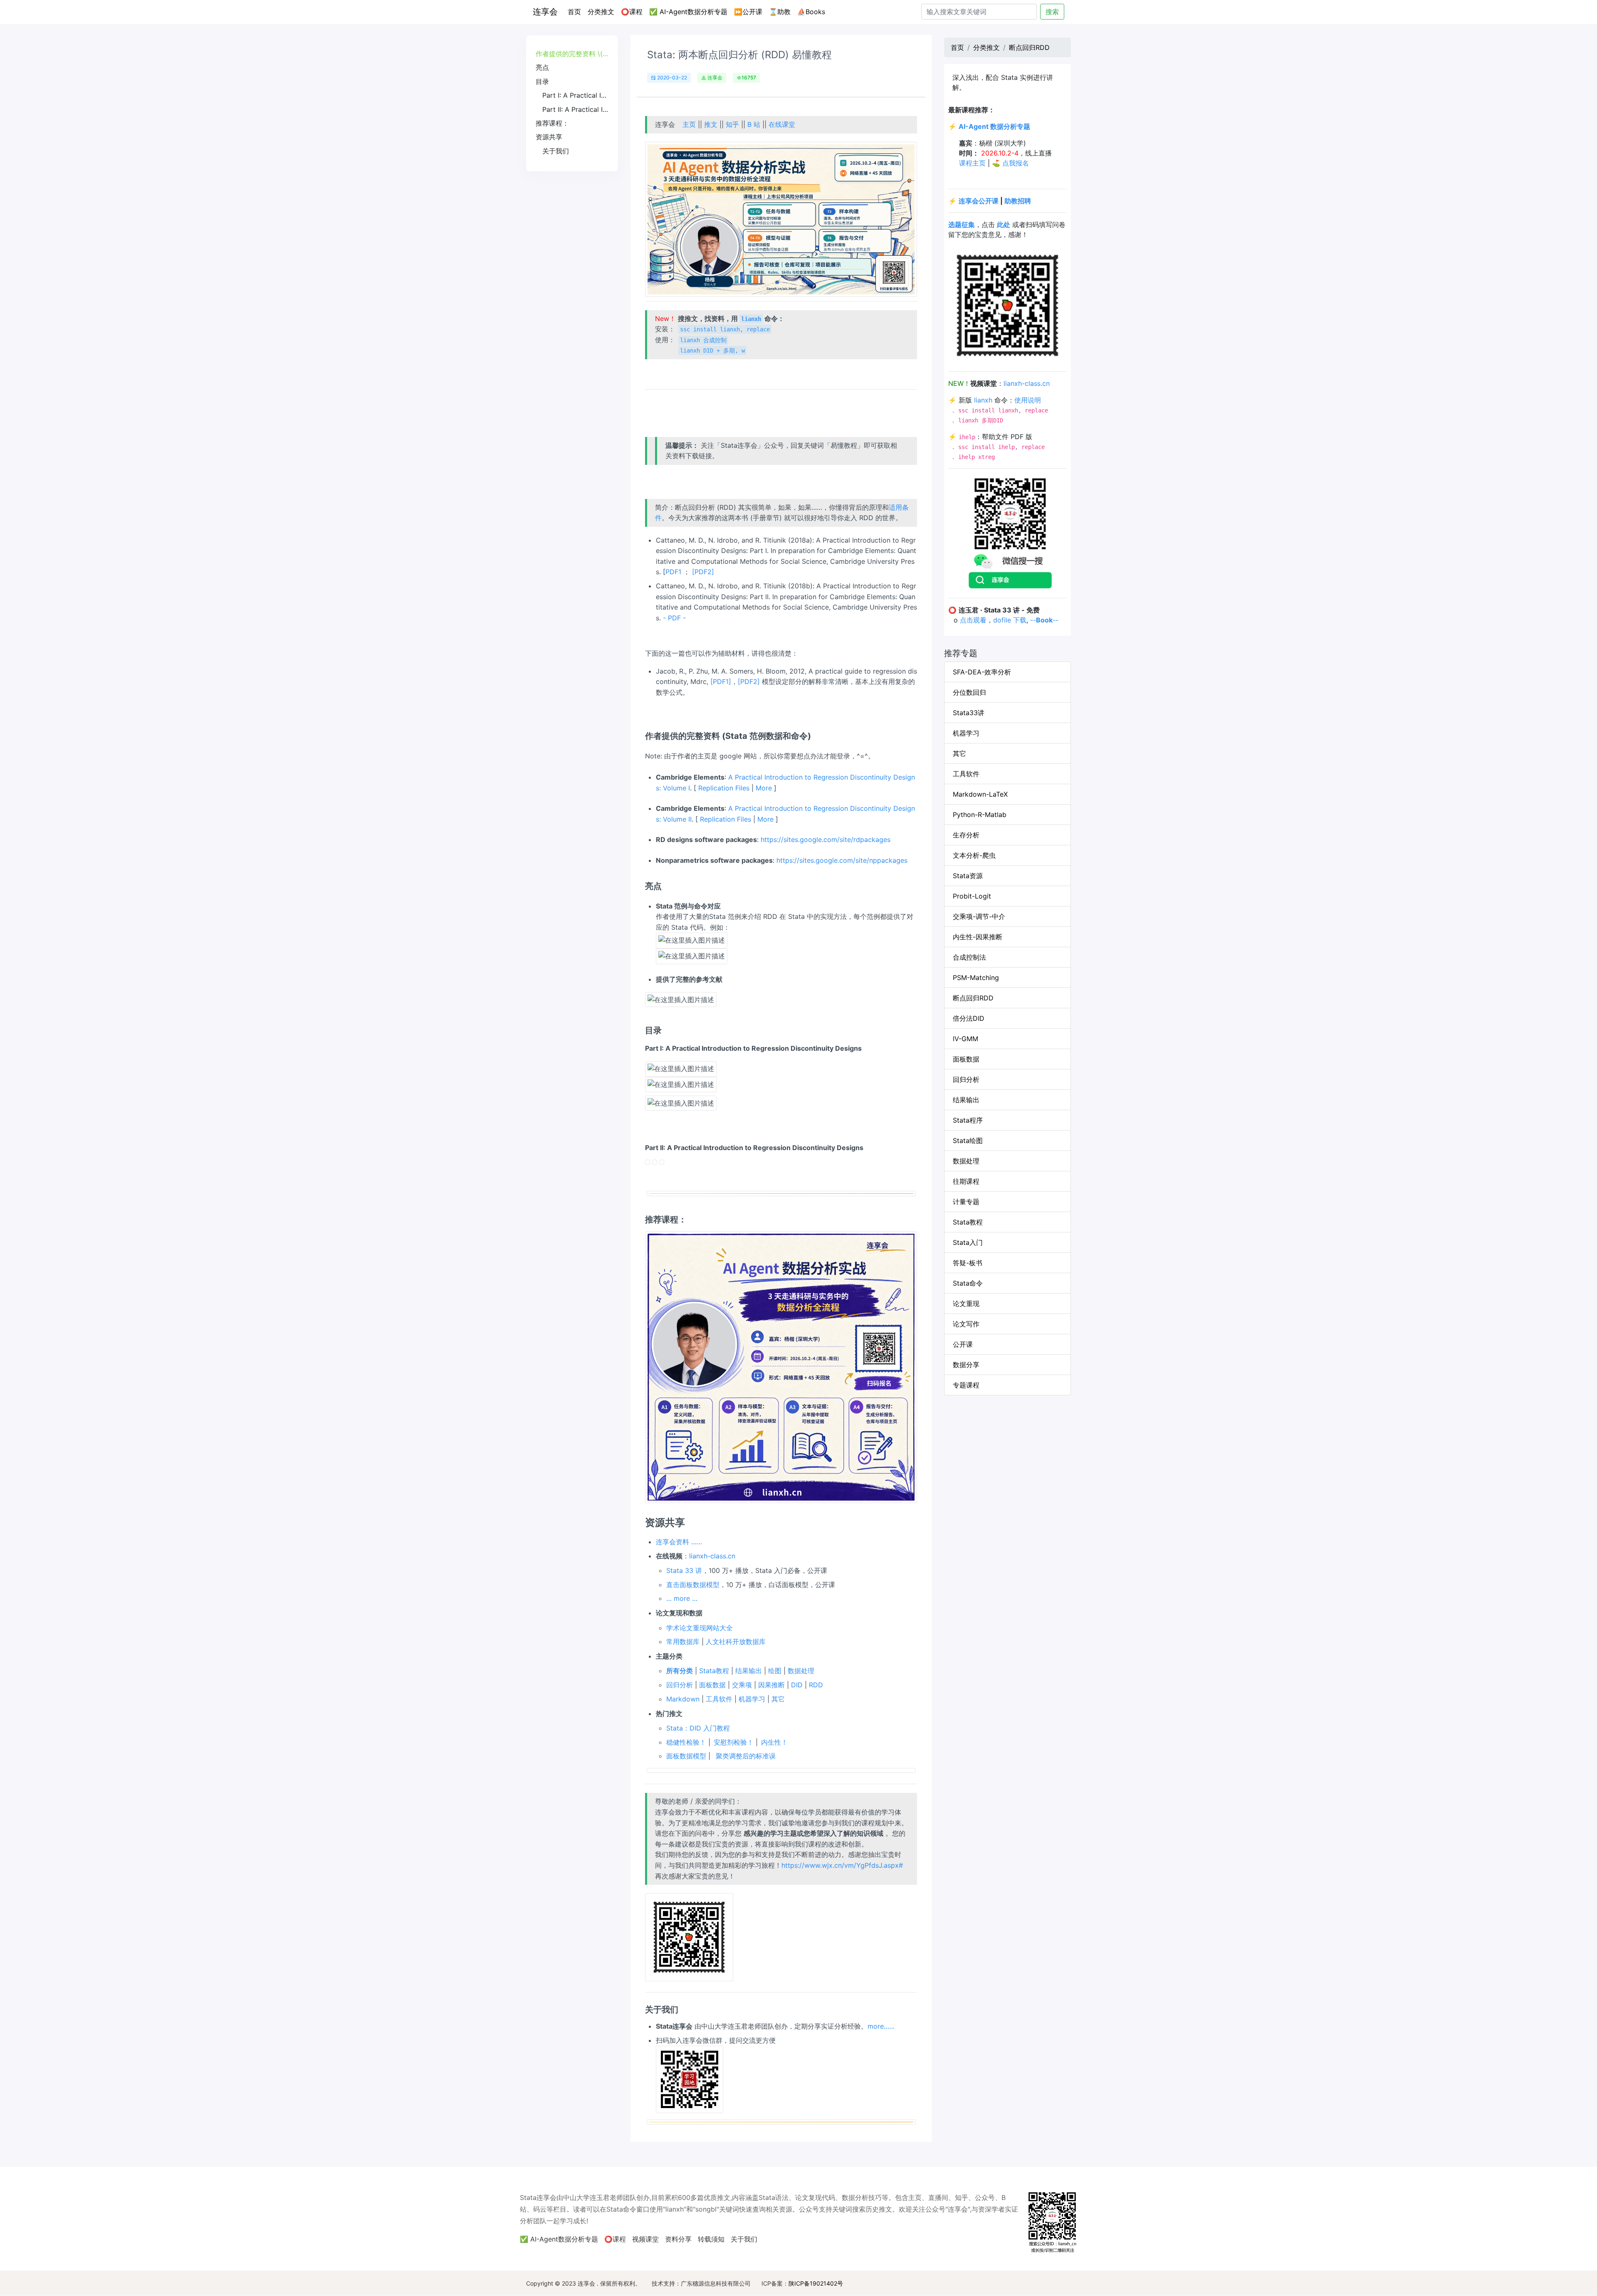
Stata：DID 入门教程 (698, 1728)
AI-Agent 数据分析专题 (994, 126)
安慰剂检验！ (734, 1742)
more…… (881, 2026)
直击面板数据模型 (693, 1585)
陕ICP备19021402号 (816, 2283)
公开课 (963, 1344)
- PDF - (674, 618)
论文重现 (966, 1304)
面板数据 (712, 1685)
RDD (816, 1685)
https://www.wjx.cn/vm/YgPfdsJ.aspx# (842, 1865)
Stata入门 (968, 1242)
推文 (711, 124)
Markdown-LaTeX (980, 794)
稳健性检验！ (686, 1742)
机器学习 (752, 1699)
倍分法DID (969, 1018)
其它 (778, 1699)
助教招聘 (1018, 201)
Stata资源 (968, 876)
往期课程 (966, 1181)
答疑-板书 (968, 1263)
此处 (1004, 225)
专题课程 (966, 1385)
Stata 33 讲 (684, 1570)
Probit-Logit (972, 896)
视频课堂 (645, 2239)
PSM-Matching (976, 978)
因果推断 (771, 1685)
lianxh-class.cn (712, 1556)
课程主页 (972, 163)
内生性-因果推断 (978, 937)
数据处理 (801, 1671)
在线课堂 (782, 124)
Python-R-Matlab (980, 815)
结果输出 (749, 1671)
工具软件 (719, 1699)
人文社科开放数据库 (736, 1642)
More (764, 788)
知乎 (732, 124)
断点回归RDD (1029, 47)
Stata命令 (968, 1283)
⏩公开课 (748, 12)
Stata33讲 (969, 713)
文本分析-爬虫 (974, 855)
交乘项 (742, 1685)
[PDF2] (703, 572)
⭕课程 (632, 12)
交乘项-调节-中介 (979, 916)
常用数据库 (683, 1642)
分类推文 (601, 12)
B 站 (754, 124)
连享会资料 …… (679, 1542)
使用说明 (1028, 400)
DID (797, 1685)
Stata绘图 (968, 1141)
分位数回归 (969, 692)
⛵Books (811, 12)
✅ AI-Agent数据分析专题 (688, 12)
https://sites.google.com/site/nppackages (842, 860)
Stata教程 (714, 1671)
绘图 (775, 1671)
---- (1044, 620)
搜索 (1052, 12)
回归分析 (680, 1685)
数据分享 (966, 1365)
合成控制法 (969, 957)
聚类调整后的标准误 (746, 1756)
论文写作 (966, 1324)
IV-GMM (965, 1039)
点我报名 (1016, 163)
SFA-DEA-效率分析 (982, 672)
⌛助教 (780, 12)
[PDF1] (721, 681)
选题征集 (962, 225)
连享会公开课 (979, 201)
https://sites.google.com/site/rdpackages (826, 839)
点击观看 (973, 620)
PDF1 (673, 572)
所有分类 (680, 1671)
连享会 (545, 12)
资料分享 (678, 2239)
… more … (682, 1598)
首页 (576, 11)
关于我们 (744, 2239)
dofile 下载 (1010, 620)
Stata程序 (968, 1120)
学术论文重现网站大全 (700, 1628)
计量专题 (966, 1202)
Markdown (683, 1699)
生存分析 (966, 835)
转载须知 (711, 2239)
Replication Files (724, 788)
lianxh (983, 400)
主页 (689, 124)
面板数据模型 (686, 1756)
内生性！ (774, 1742)
